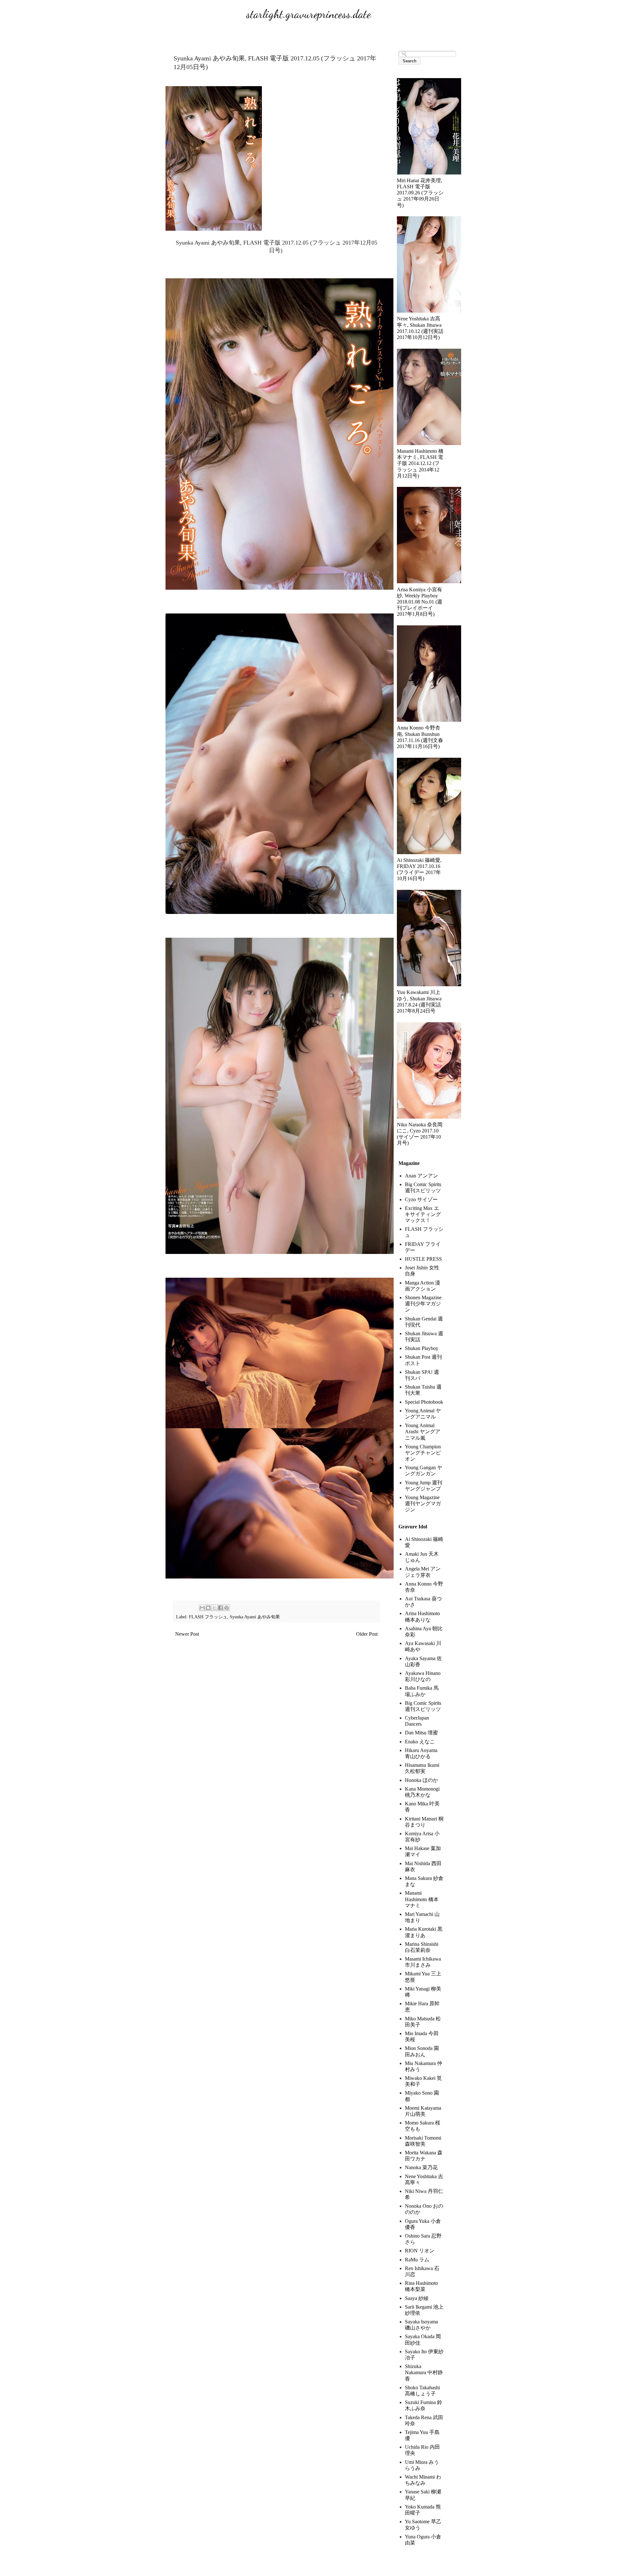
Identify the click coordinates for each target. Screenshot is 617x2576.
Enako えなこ (420, 1742)
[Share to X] (214, 1608)
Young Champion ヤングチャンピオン (423, 1453)
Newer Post (187, 1634)
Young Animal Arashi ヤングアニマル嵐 (423, 1431)
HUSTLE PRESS (423, 1259)
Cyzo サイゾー (421, 1199)
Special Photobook (424, 1402)
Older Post (367, 1634)
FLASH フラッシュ (208, 1617)
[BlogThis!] (208, 1608)
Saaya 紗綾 (417, 2298)
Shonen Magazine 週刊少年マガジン (423, 1304)
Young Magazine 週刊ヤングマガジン (423, 1503)
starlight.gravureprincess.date (308, 14)
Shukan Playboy (422, 1348)
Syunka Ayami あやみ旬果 (255, 1617)
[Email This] (202, 1608)
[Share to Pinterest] (227, 1608)
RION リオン (420, 2251)
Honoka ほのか (421, 1780)
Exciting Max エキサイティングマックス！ (423, 1214)
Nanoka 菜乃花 (421, 2167)
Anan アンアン (421, 1176)
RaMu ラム (417, 2260)
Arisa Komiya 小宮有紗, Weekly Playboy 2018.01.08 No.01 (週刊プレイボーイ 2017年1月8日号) (420, 602)
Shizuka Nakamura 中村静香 (424, 2372)
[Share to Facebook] (220, 1608)
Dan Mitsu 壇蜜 (421, 1733)
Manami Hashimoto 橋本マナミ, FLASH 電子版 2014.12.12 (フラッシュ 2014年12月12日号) (420, 463)
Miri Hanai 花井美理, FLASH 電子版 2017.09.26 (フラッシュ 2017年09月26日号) (420, 193)
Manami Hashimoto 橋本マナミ (422, 1899)
